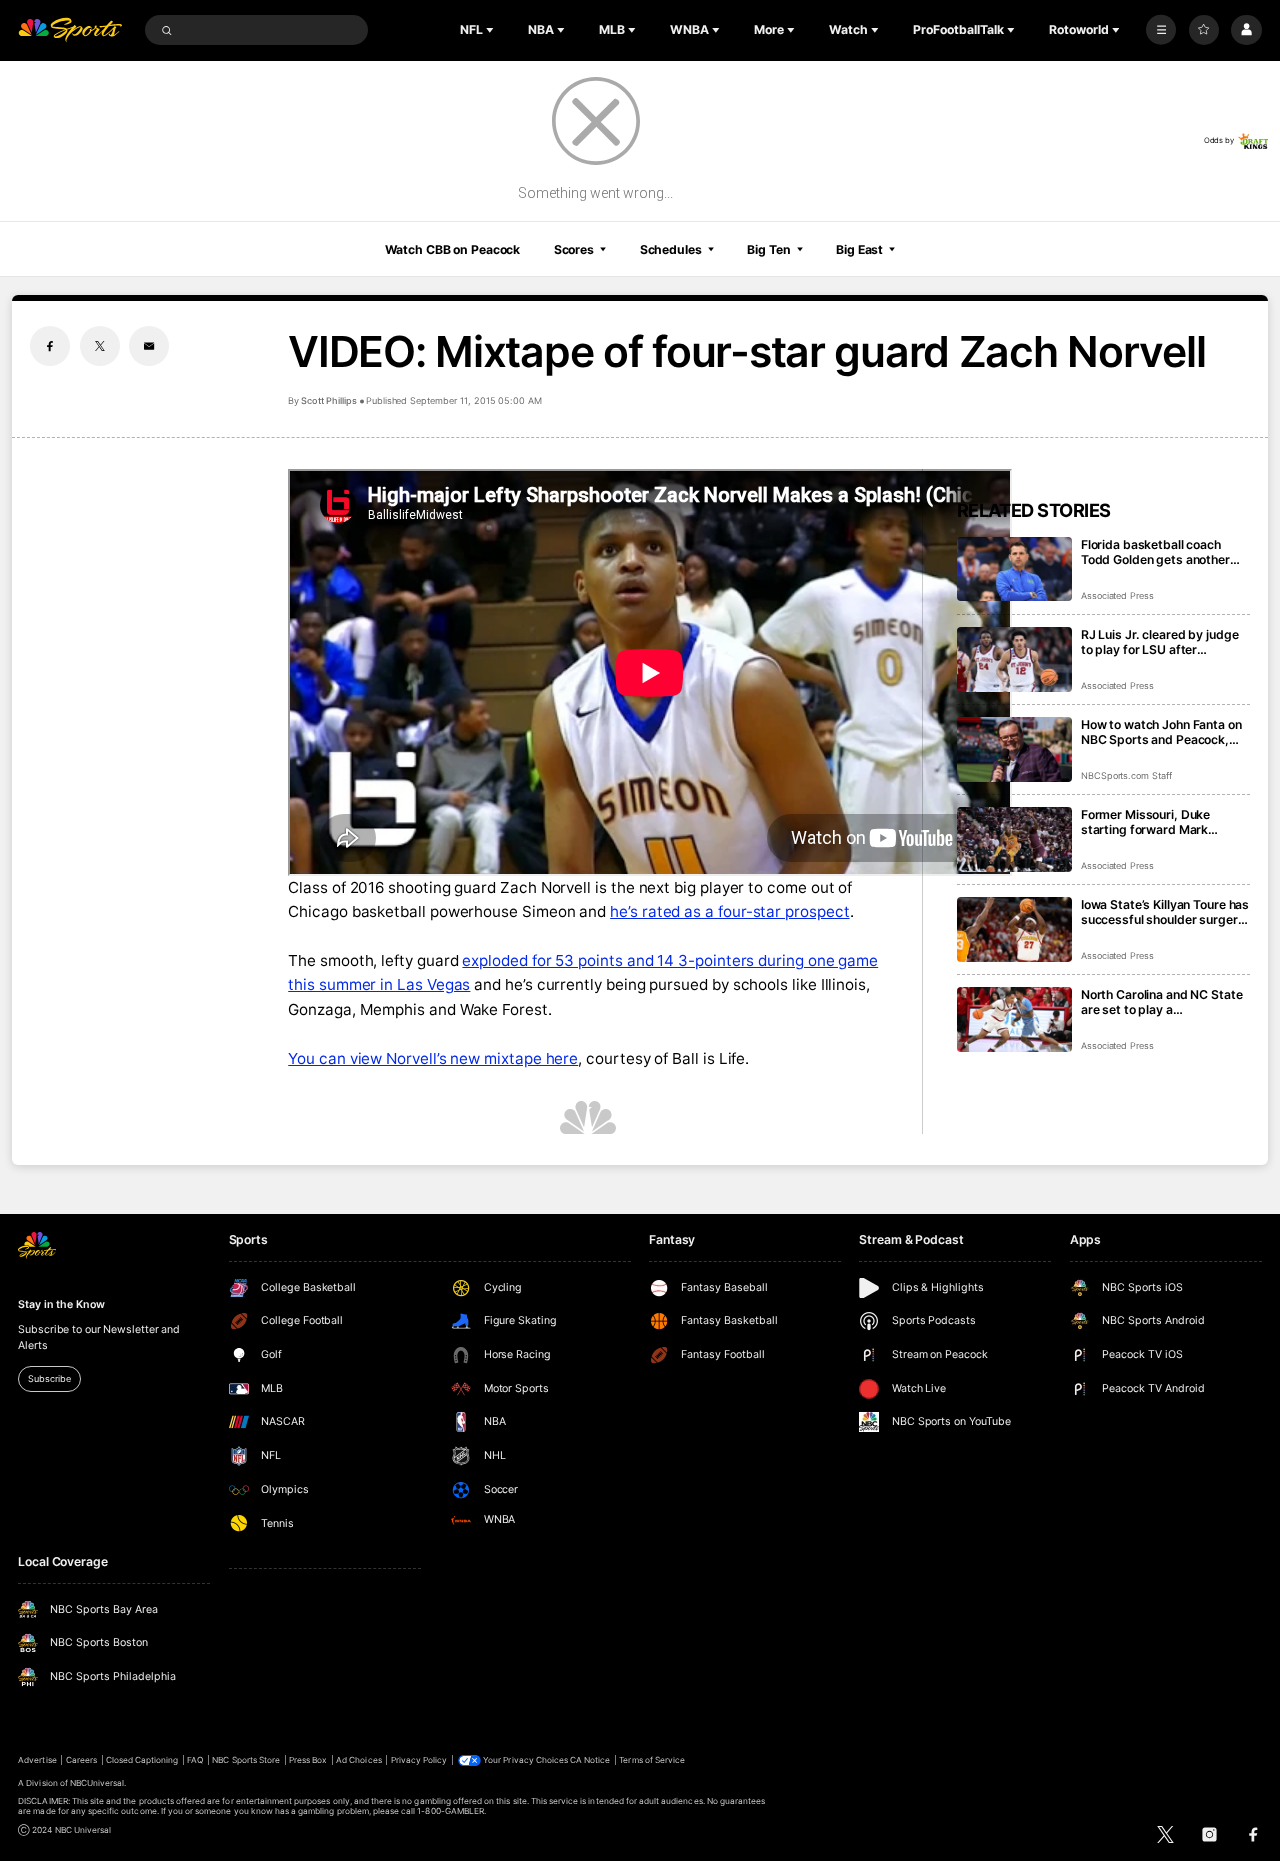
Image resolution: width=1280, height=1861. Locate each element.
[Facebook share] (50, 346)
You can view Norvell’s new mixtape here (433, 1058)
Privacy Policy (419, 1760)
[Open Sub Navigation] (492, 30)
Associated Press (1117, 595)
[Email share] (149, 346)
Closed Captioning (142, 1760)
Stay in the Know (61, 1304)
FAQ (195, 1760)
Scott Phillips (328, 400)
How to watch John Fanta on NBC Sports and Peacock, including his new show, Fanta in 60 (1161, 732)
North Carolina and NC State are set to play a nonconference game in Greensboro (1162, 1002)
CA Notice (590, 1760)
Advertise (37, 1760)
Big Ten (768, 249)
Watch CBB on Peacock (453, 249)
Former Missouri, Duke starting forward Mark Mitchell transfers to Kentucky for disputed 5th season (1156, 822)
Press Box (308, 1760)
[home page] (70, 30)
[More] (1161, 30)
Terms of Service (652, 1760)
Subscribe (49, 1378)
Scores (574, 249)
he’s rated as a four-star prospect (729, 911)
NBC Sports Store (246, 1760)
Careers (81, 1760)
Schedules (671, 249)
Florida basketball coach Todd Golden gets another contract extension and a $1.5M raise (1155, 552)
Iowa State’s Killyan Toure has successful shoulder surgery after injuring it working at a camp (1165, 912)
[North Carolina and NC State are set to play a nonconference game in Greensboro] (1014, 1019)
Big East (859, 249)
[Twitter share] (100, 346)
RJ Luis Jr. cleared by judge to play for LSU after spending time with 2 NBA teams (1160, 642)
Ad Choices (358, 1760)
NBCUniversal (97, 1783)
